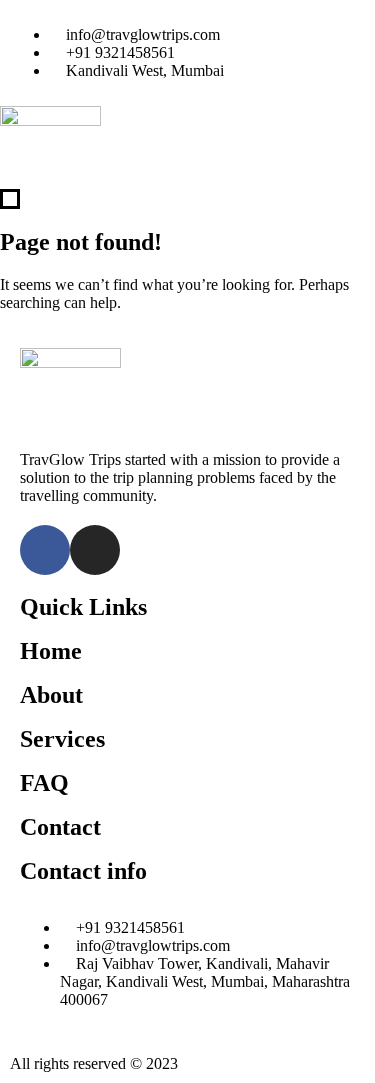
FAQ (44, 783)
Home (51, 651)
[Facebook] (45, 550)
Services (62, 739)
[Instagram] (95, 550)
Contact (60, 827)
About (51, 695)
